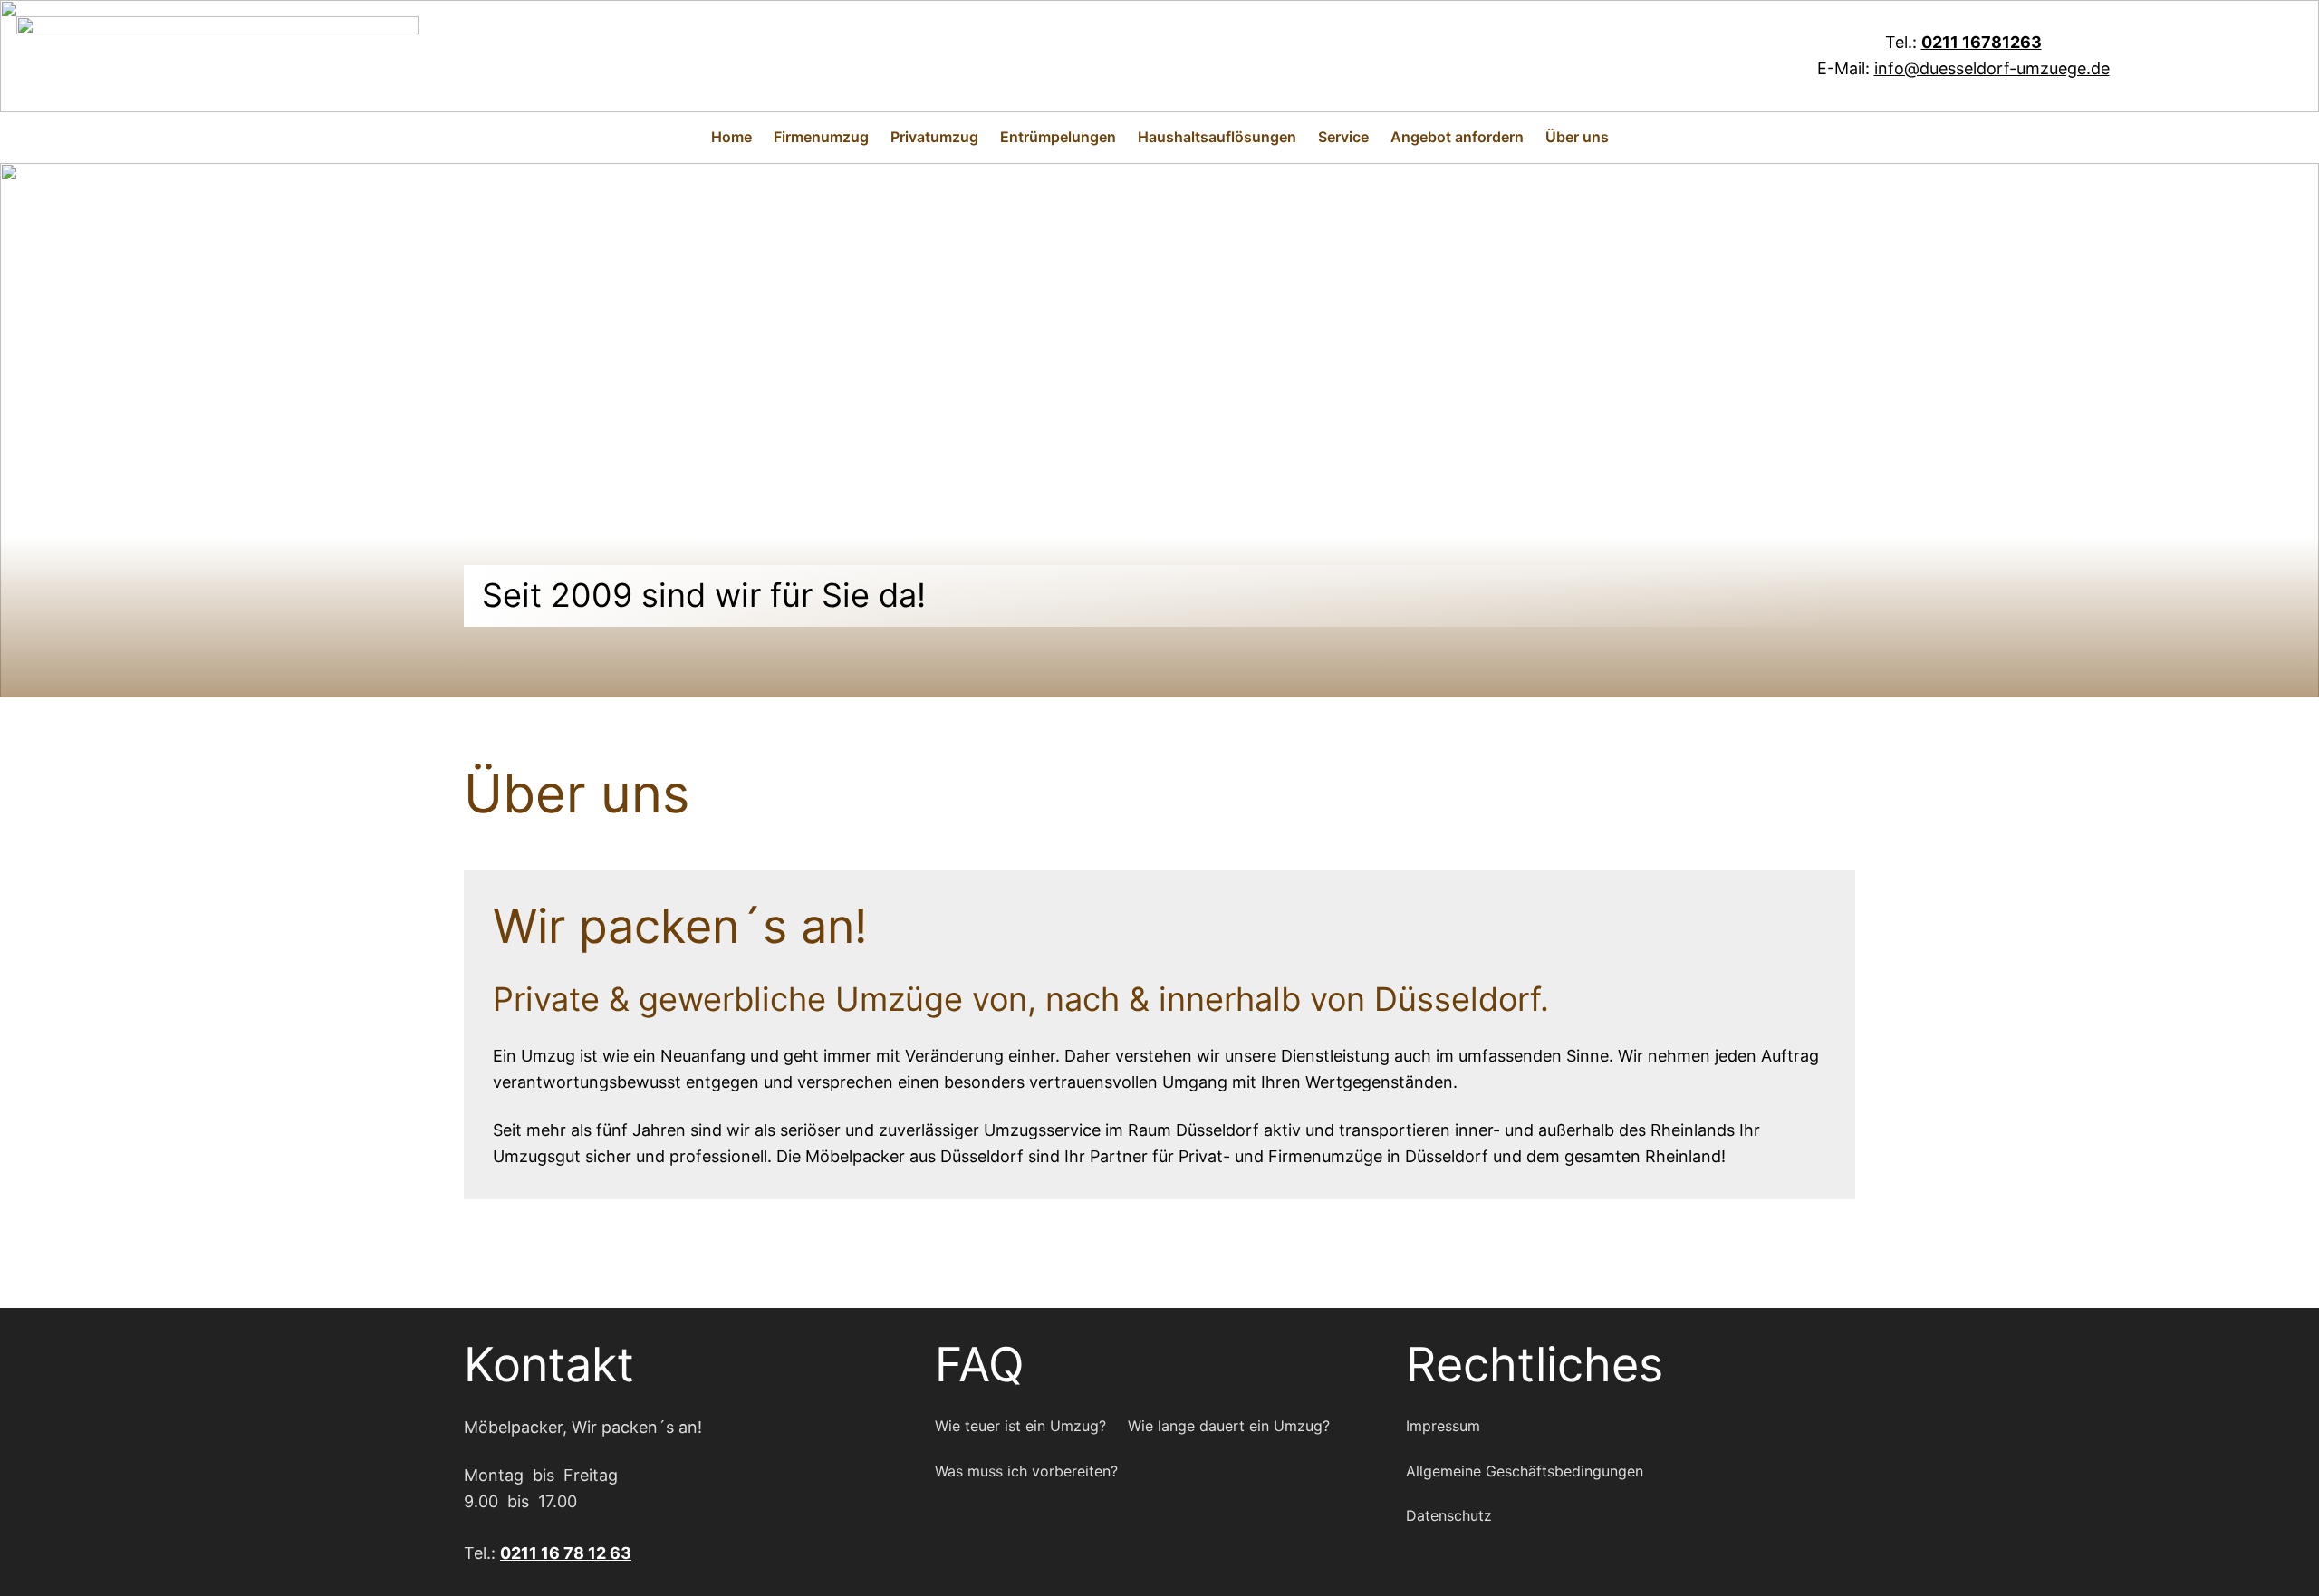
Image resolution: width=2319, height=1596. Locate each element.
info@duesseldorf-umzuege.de (1992, 68)
